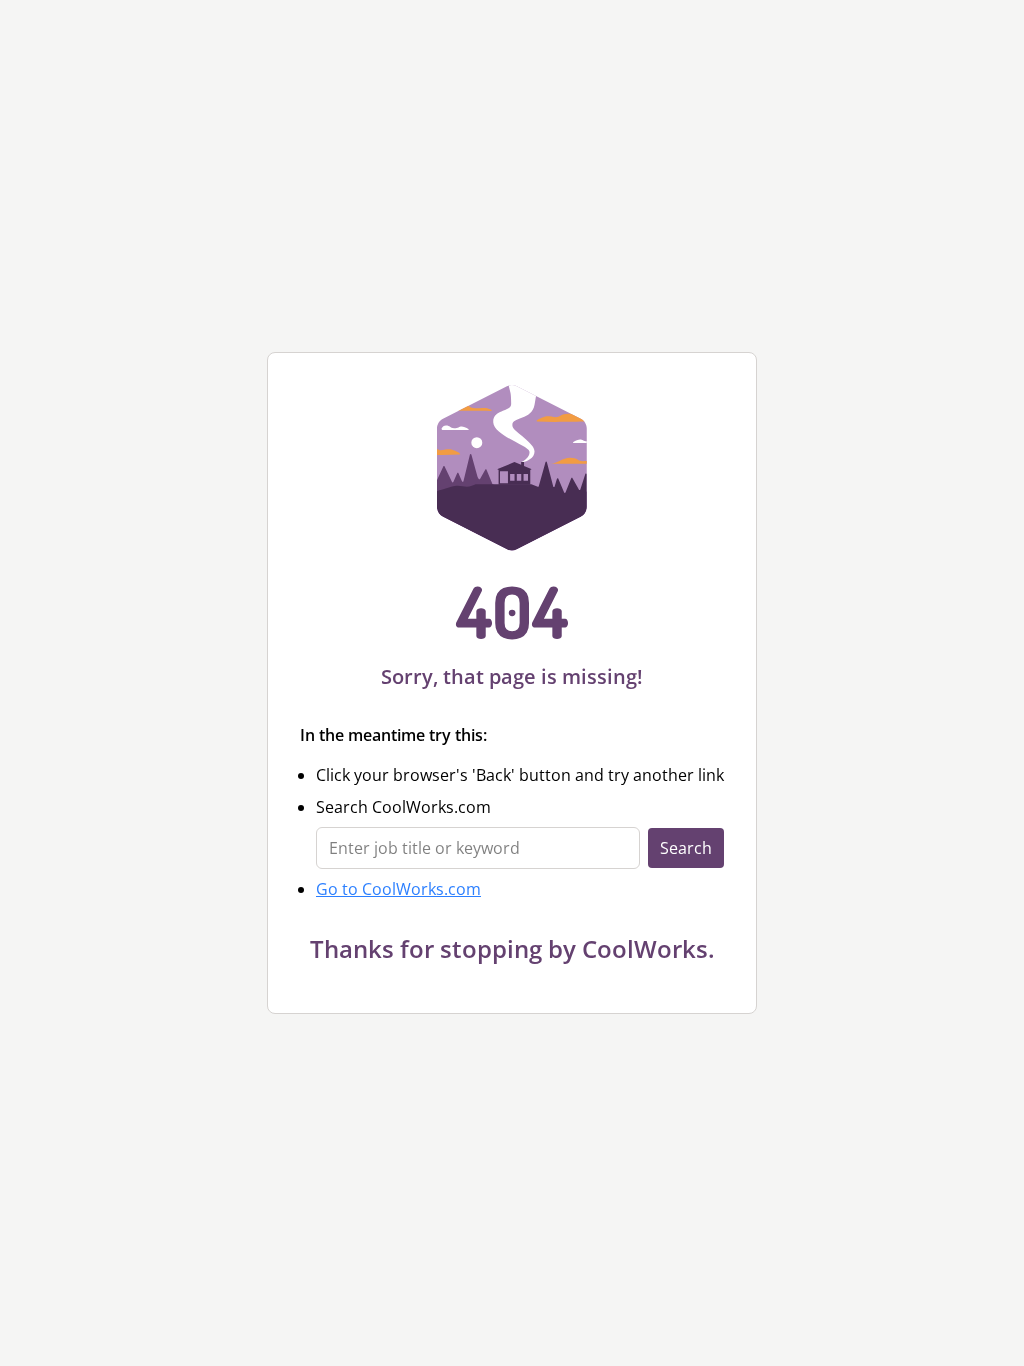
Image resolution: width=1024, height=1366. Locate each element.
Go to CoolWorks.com (398, 889)
